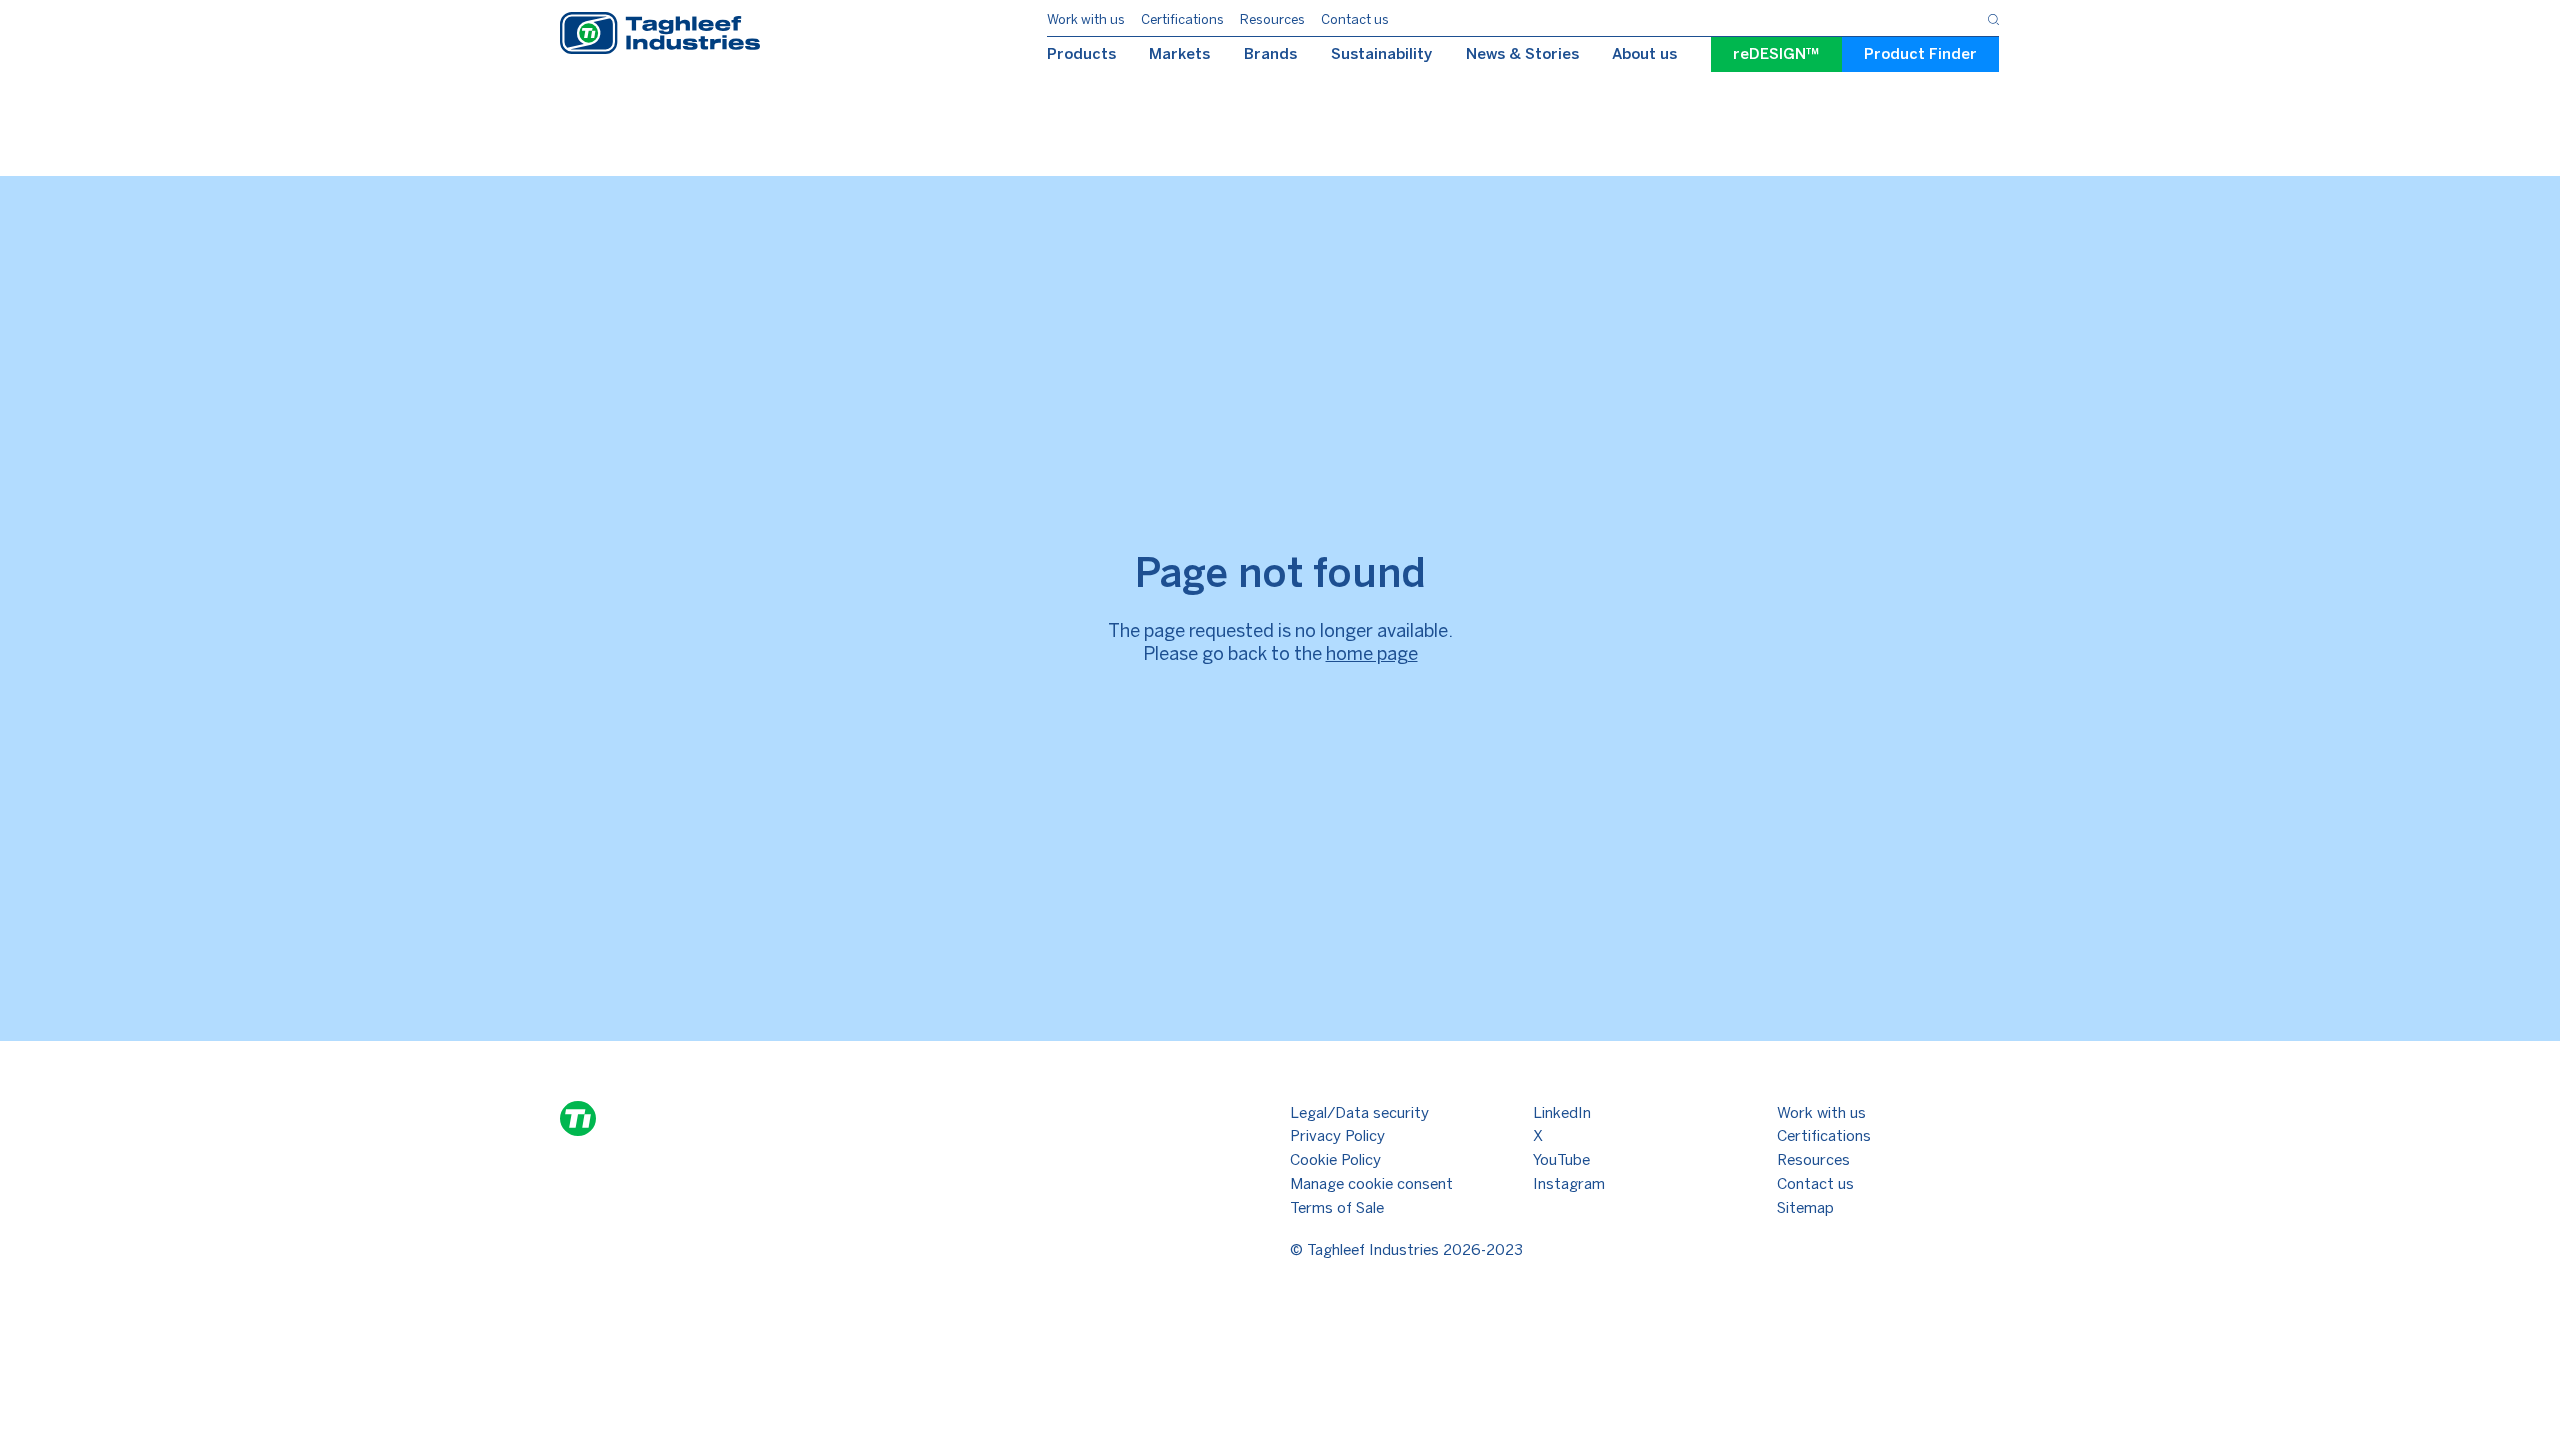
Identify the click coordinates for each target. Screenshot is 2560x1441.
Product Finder (1920, 54)
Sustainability (1381, 54)
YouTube (1561, 1160)
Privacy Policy (1337, 1136)
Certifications (1182, 19)
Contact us (1355, 19)
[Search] (1993, 17)
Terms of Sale (1337, 1208)
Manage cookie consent (1371, 1184)
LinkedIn (1562, 1113)
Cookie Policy (1335, 1160)
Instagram (1569, 1184)
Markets (1179, 54)
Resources (1272, 19)
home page (1372, 654)
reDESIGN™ (1776, 54)
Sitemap (1805, 1208)
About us (1644, 54)
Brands (1270, 54)
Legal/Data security (1359, 1113)
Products (1081, 54)
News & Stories (1522, 54)
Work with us (1086, 19)
